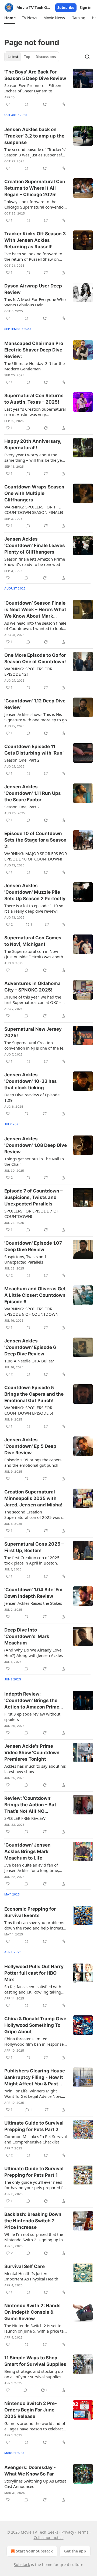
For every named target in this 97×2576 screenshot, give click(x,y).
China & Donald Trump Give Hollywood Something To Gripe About (35, 2025)
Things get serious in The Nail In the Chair (34, 1161)
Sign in (86, 8)
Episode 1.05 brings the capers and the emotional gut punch (33, 1462)
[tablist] (32, 57)
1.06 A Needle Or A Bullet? (29, 1361)
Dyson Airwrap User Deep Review (33, 289)
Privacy (68, 2532)
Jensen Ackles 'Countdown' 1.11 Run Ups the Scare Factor (33, 793)
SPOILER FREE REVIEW (25, 1818)
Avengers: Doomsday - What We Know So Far (30, 2471)
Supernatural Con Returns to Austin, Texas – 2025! (34, 399)
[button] (10, 18)
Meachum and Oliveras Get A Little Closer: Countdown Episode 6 (35, 1295)
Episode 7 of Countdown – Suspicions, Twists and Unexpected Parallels (34, 1197)
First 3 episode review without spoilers (32, 1717)
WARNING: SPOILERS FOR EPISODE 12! (28, 671)
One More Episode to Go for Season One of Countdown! (35, 658)
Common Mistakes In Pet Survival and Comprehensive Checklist (36, 2139)
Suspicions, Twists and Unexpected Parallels (25, 1259)
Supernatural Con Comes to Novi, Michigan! (33, 941)
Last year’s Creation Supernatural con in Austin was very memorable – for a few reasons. (35, 412)
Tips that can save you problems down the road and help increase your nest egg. (35, 1925)
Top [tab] (27, 57)
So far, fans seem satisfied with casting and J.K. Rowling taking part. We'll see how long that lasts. (33, 1989)
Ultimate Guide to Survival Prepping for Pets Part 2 (34, 2126)
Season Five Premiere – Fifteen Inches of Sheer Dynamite (33, 88)
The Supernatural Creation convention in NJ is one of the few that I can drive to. (35, 1045)
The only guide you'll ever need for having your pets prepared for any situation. (35, 2185)
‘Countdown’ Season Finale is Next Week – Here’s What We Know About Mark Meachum (35, 610)
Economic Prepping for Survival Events (30, 1912)
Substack (22, 2565)
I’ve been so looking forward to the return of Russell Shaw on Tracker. (33, 256)
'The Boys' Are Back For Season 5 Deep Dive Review (35, 75)
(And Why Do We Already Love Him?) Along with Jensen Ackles (34, 1653)
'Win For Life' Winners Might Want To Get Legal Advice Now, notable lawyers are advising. (33, 2093)
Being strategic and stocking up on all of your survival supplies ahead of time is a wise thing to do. (34, 2374)
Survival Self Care (25, 2266)
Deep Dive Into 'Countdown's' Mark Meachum (27, 1636)
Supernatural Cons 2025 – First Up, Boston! (34, 1547)
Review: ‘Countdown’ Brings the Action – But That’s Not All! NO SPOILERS (30, 1805)
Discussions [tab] (46, 57)
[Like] (8, 104)
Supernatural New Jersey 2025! (33, 1032)
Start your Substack (34, 2551)
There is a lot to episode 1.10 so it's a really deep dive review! (34, 908)
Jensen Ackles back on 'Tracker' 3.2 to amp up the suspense (34, 136)
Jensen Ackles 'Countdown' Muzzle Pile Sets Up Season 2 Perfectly (35, 892)
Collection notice (49, 2538)
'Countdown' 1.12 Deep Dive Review (35, 704)
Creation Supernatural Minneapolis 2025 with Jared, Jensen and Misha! (33, 1498)
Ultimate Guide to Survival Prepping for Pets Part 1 (34, 2172)
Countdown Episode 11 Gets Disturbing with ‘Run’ (34, 750)
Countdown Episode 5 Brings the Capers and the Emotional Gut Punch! (34, 1394)
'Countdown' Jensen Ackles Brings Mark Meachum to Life (27, 1851)
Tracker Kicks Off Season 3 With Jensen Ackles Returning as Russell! (35, 240)
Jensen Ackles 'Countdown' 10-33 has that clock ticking (31, 1081)
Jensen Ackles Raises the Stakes (33, 1603)
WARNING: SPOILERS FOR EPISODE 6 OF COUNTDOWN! (32, 1311)
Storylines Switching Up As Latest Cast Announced (35, 2484)
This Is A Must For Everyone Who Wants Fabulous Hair (35, 302)
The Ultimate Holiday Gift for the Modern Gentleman (34, 366)
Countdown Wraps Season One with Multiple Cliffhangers (34, 493)
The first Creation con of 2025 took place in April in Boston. (32, 1560)
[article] (48, 88)
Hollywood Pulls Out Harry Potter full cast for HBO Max (34, 1973)
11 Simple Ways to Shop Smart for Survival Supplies (35, 2361)
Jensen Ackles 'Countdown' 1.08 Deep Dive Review (36, 1145)
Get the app (75, 2551)
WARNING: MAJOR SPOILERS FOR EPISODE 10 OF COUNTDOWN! (36, 856)
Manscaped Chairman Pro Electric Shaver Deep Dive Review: (34, 350)
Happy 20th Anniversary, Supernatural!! (33, 444)
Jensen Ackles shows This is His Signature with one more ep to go (36, 717)
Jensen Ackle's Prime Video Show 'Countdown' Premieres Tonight (32, 1753)
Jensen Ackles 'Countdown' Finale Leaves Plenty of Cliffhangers (35, 545)
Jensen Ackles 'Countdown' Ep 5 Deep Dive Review (30, 1446)
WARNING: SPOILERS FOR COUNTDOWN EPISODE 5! (29, 1410)
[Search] (87, 57)
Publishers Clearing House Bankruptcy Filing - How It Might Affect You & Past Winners (35, 2078)
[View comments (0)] (26, 104)
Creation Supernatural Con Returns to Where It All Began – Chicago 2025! (35, 188)
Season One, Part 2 (22, 760)
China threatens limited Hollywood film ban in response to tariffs (34, 2041)
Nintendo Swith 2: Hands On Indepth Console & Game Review (32, 2312)
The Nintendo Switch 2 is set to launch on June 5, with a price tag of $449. (35, 2328)
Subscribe (66, 8)
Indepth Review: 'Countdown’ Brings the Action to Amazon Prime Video (32, 1701)
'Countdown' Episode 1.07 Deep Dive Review (33, 1246)
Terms (83, 2532)
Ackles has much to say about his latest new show (35, 1769)
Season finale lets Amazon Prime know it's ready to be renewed (35, 562)
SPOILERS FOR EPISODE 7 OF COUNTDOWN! (32, 1214)
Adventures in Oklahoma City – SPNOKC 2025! (32, 987)
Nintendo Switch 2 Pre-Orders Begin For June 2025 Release (31, 2410)
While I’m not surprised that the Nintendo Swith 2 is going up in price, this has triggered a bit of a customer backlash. (35, 2237)
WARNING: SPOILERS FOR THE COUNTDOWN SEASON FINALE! (34, 510)
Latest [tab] (13, 57)
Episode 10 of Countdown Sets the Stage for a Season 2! (35, 840)
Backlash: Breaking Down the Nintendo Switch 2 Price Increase (33, 2221)
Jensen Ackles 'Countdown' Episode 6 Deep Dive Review (30, 1347)
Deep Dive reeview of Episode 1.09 (32, 1097)
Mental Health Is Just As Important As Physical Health (31, 2276)
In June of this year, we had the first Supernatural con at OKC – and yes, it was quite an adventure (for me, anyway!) (33, 1000)
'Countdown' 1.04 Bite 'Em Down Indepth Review (33, 1593)
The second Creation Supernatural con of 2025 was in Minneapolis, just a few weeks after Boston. (34, 1515)
